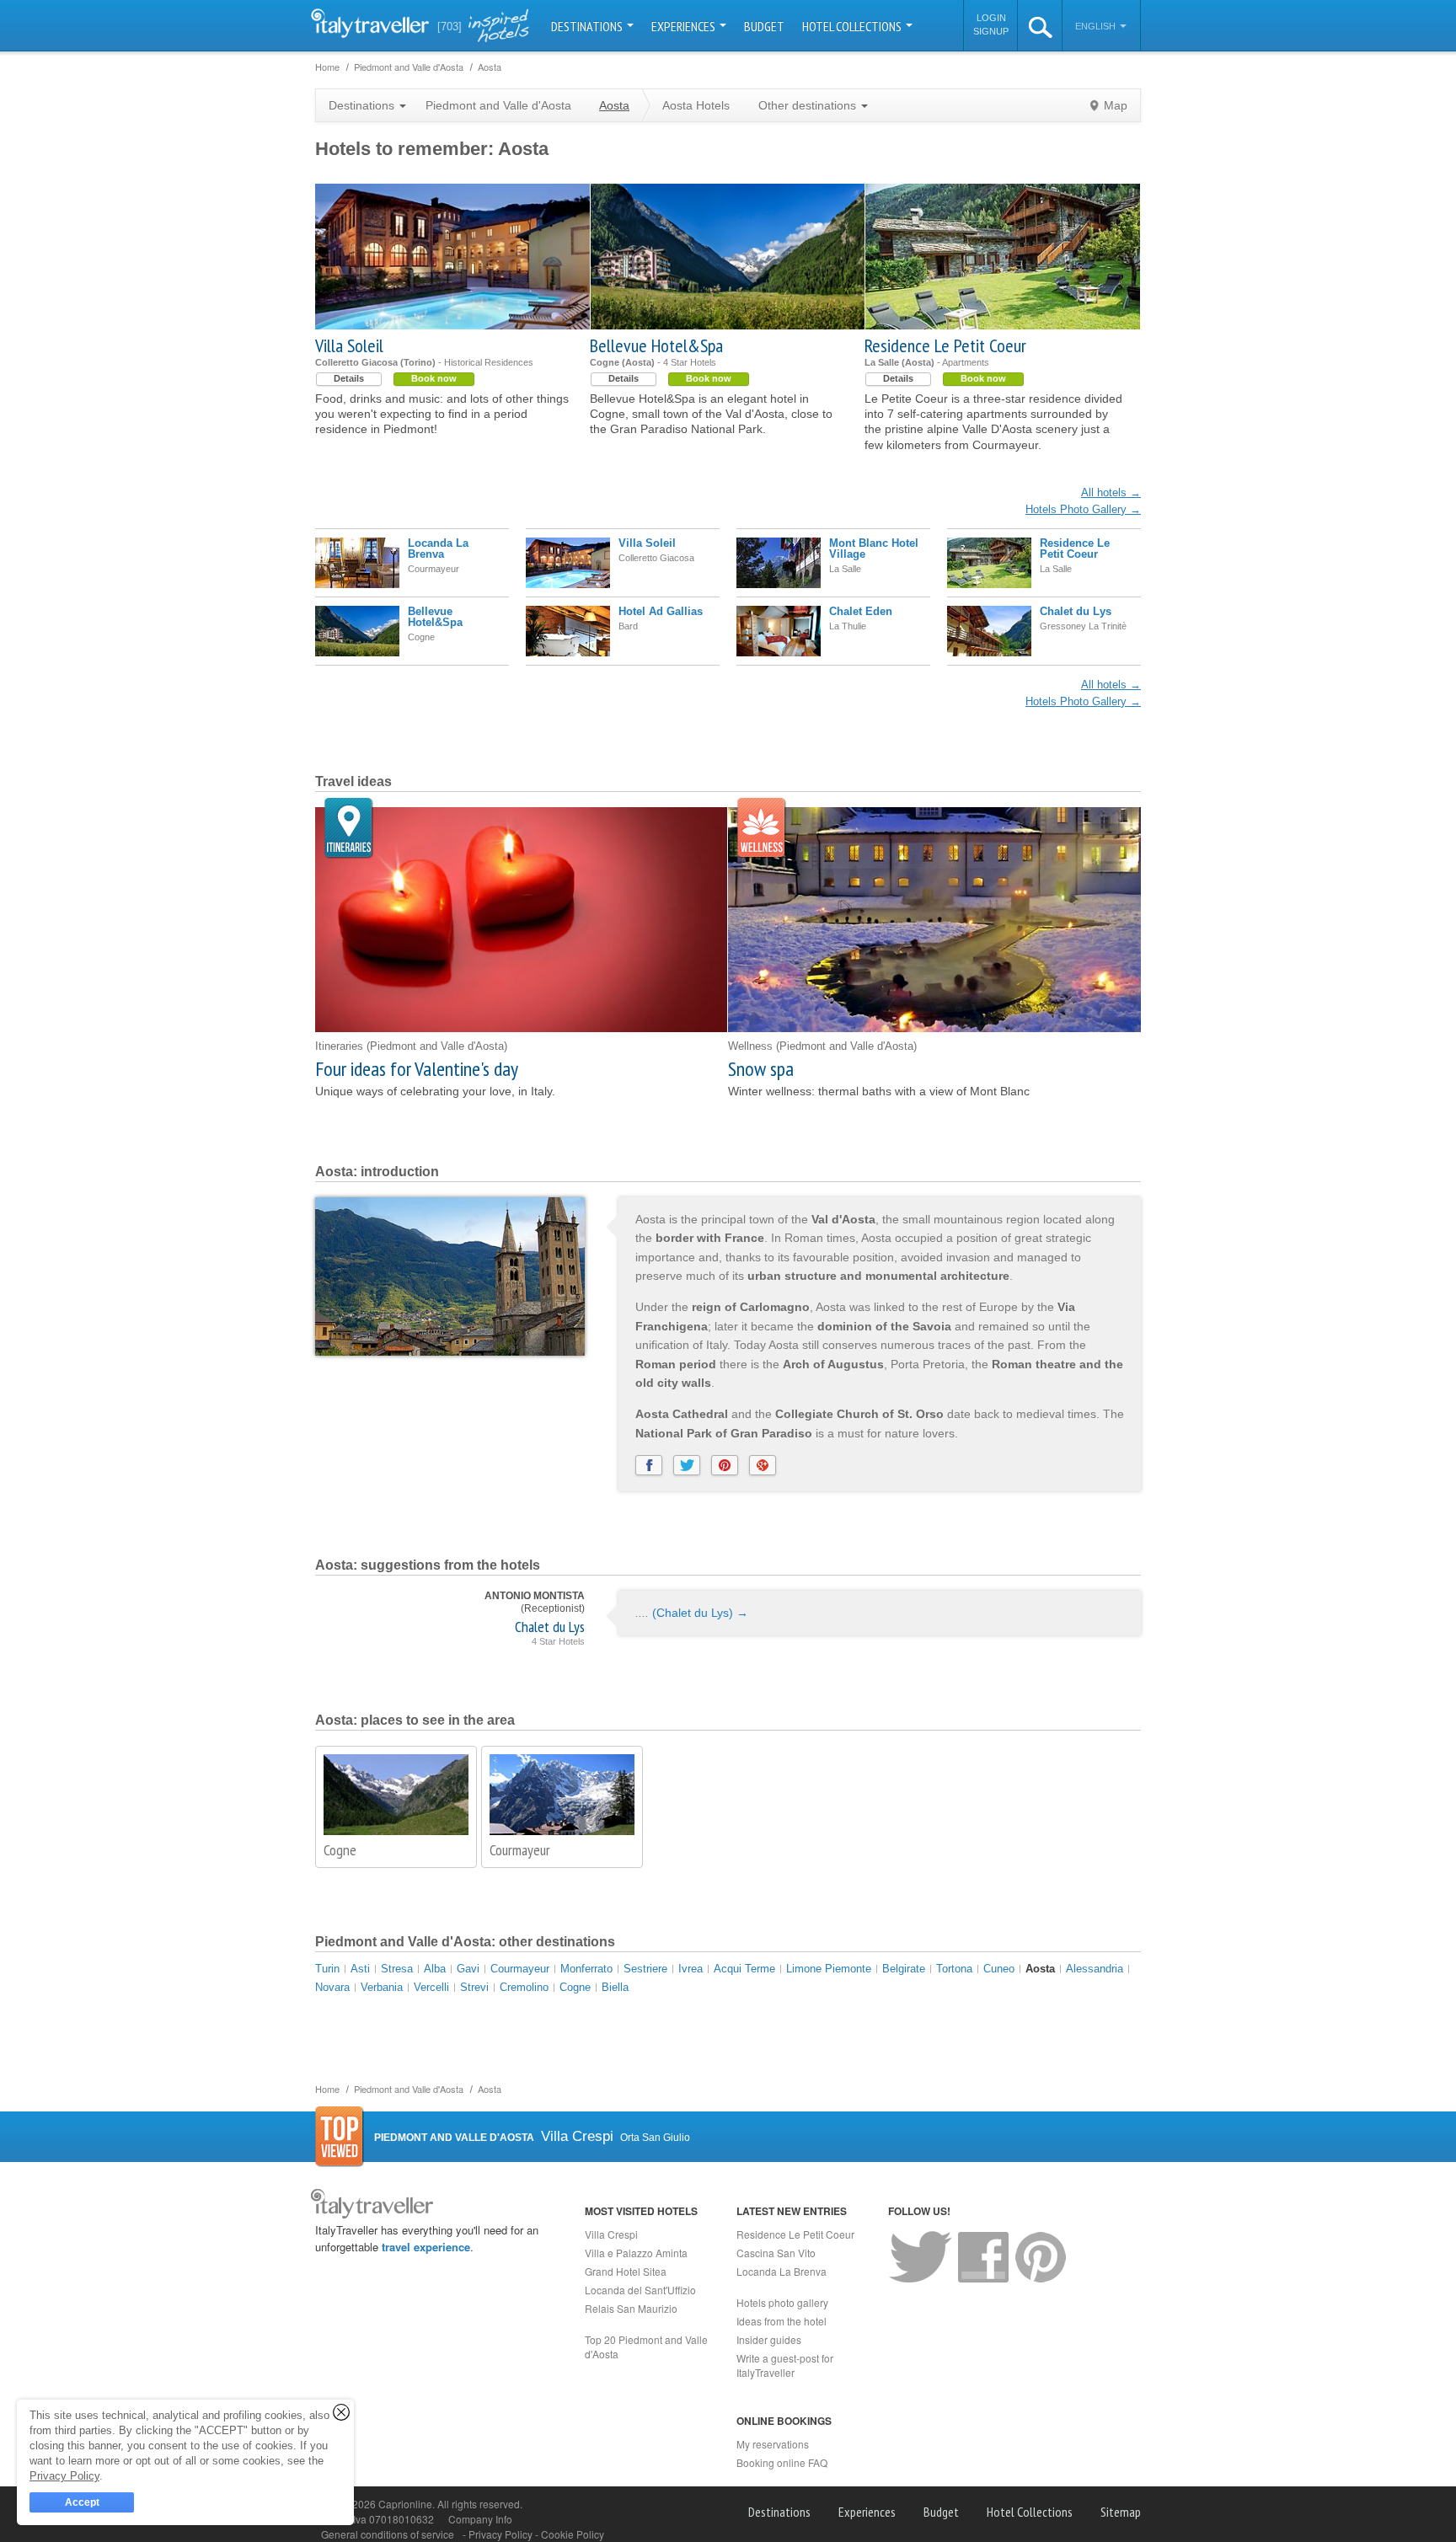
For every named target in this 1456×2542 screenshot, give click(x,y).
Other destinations (809, 105)
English (1097, 26)
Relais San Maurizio (631, 2308)
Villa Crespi (611, 2234)
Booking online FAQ (782, 2462)
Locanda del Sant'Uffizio (640, 2290)
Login (991, 18)
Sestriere (645, 1969)
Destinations (588, 26)
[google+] (763, 1465)
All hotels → (1111, 492)
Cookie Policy (573, 2534)
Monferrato (586, 1969)
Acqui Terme (744, 1969)
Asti (360, 1969)
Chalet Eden (861, 611)
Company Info (480, 2519)
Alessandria (1095, 1969)
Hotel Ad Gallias (661, 611)
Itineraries (349, 829)
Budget (764, 26)
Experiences (685, 26)
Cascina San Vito (776, 2253)
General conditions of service (388, 2534)
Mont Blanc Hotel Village (874, 549)
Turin (327, 1969)
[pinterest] (725, 1465)
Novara (332, 1987)
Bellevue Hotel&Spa (656, 345)
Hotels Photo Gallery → (1083, 509)
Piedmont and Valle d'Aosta (498, 105)
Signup (991, 31)
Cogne (340, 1850)
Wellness (762, 829)
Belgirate (904, 1969)
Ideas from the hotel (782, 2321)
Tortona (954, 1969)
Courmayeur (520, 1850)
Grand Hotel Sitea (626, 2271)
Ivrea (691, 1969)
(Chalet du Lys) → (700, 1613)
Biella (615, 1987)
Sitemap (1121, 2512)
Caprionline (405, 2504)
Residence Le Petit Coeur (945, 345)
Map (1116, 105)
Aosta (1040, 1969)
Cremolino (524, 1987)
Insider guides (769, 2339)
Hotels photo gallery (782, 2302)
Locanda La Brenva (438, 549)
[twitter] (687, 1465)
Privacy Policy (502, 2534)
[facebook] (649, 1465)
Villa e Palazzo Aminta (636, 2253)
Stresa (397, 1969)
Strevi (474, 1987)
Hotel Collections (853, 26)
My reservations (773, 2444)
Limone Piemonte (829, 1969)
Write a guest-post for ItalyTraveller (785, 2365)
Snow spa (761, 1069)
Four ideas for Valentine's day (417, 1069)
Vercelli (431, 1987)
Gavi (468, 1969)
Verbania (382, 1987)
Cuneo (999, 1969)
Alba (435, 1969)
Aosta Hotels (696, 105)
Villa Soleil (349, 345)
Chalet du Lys (1076, 611)
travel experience (426, 2247)
